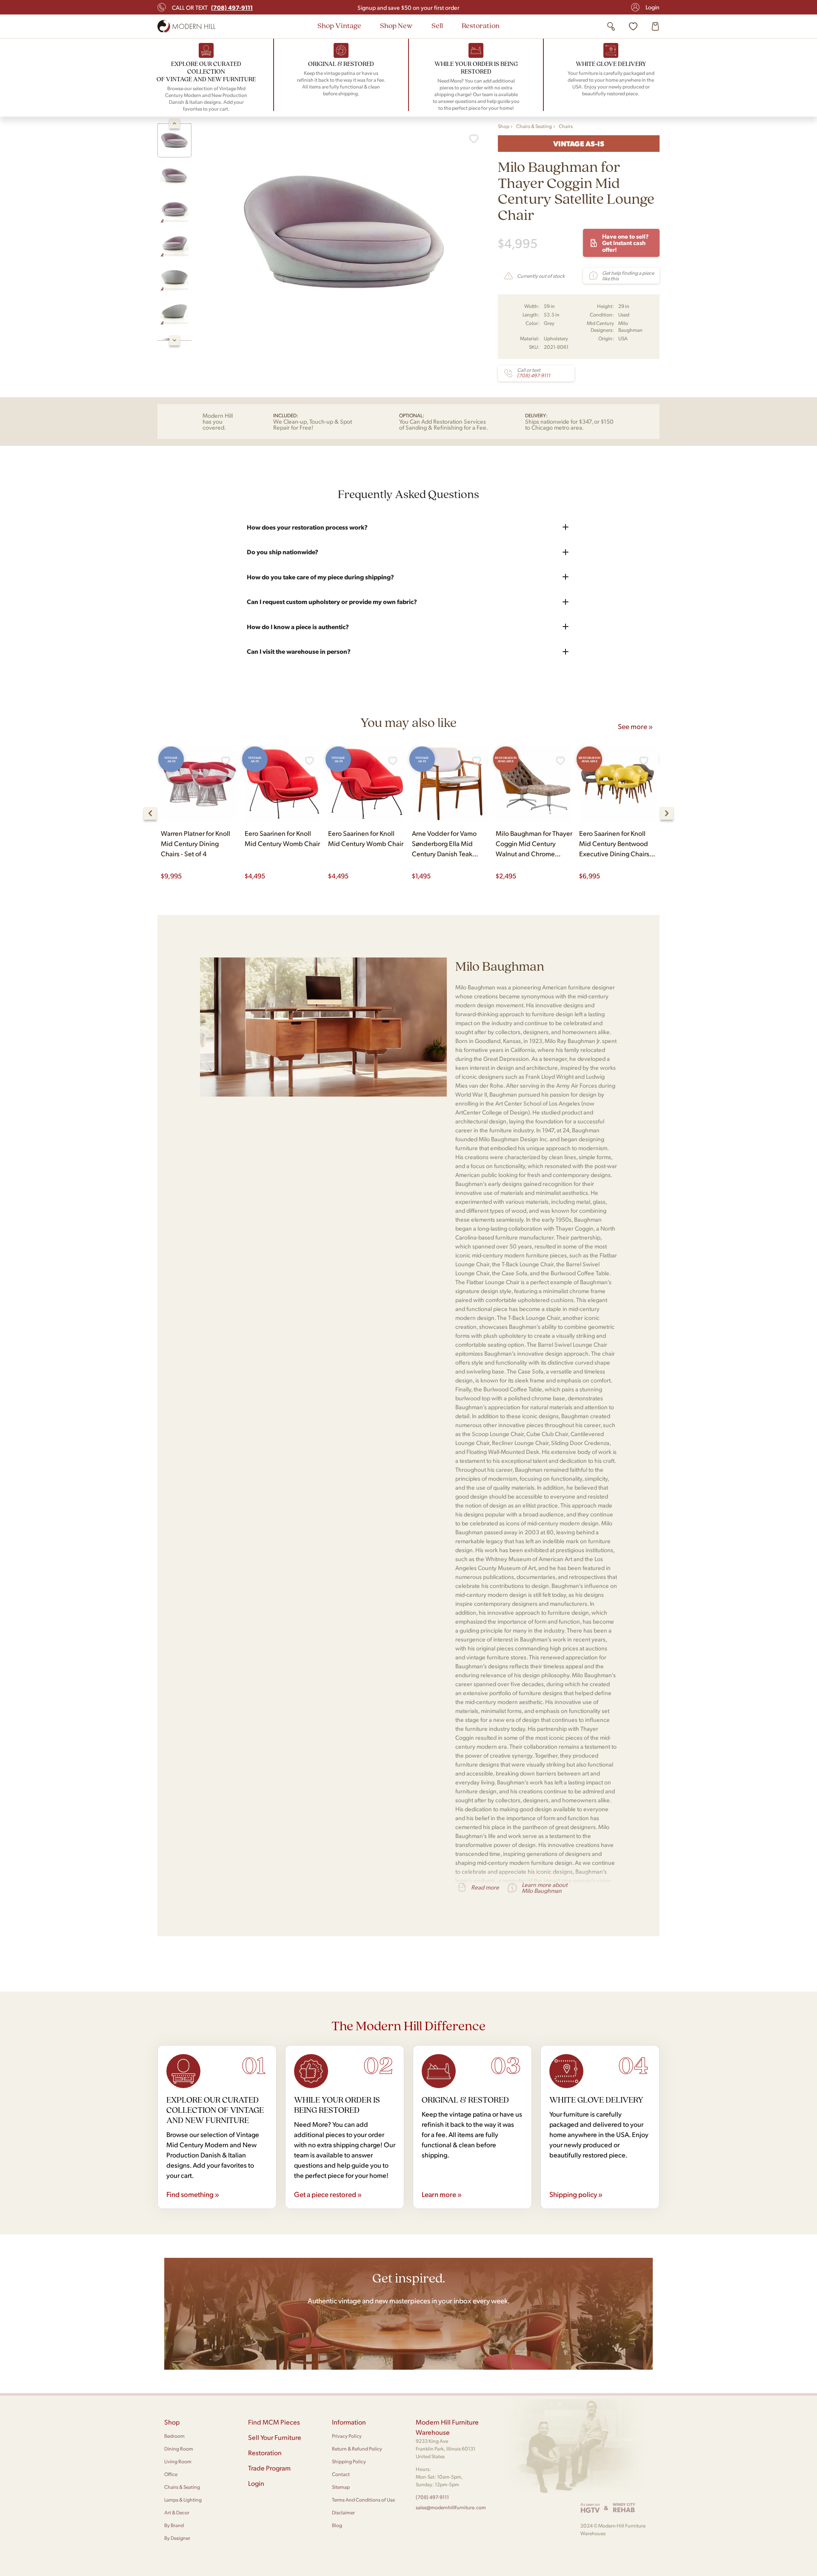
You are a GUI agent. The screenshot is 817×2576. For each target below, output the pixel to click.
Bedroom (174, 2436)
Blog (337, 2525)
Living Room (178, 2461)
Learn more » (442, 2194)
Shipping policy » (576, 2194)
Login (653, 7)
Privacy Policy (347, 2436)
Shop (504, 126)
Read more (485, 1887)
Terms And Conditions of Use (363, 2500)
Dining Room (179, 2449)
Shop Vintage (339, 25)
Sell (437, 25)
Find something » (193, 2194)
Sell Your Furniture (275, 2437)
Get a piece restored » (328, 2194)
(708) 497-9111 (432, 2497)
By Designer (177, 2538)
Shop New (396, 25)
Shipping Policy (349, 2461)
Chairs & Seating (534, 126)
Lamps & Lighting (183, 2500)
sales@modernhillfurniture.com (451, 2507)
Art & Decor (177, 2512)
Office (171, 2474)
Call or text (212, 7)
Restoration (481, 25)
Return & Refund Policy (357, 2449)
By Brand (174, 2525)
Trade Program (269, 2468)
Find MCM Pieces (274, 2422)
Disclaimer (343, 2512)
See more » (635, 726)
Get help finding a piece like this (628, 276)
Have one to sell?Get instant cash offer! (625, 243)
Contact (341, 2474)
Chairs (566, 126)
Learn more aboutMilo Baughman (544, 1888)
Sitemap (341, 2487)
